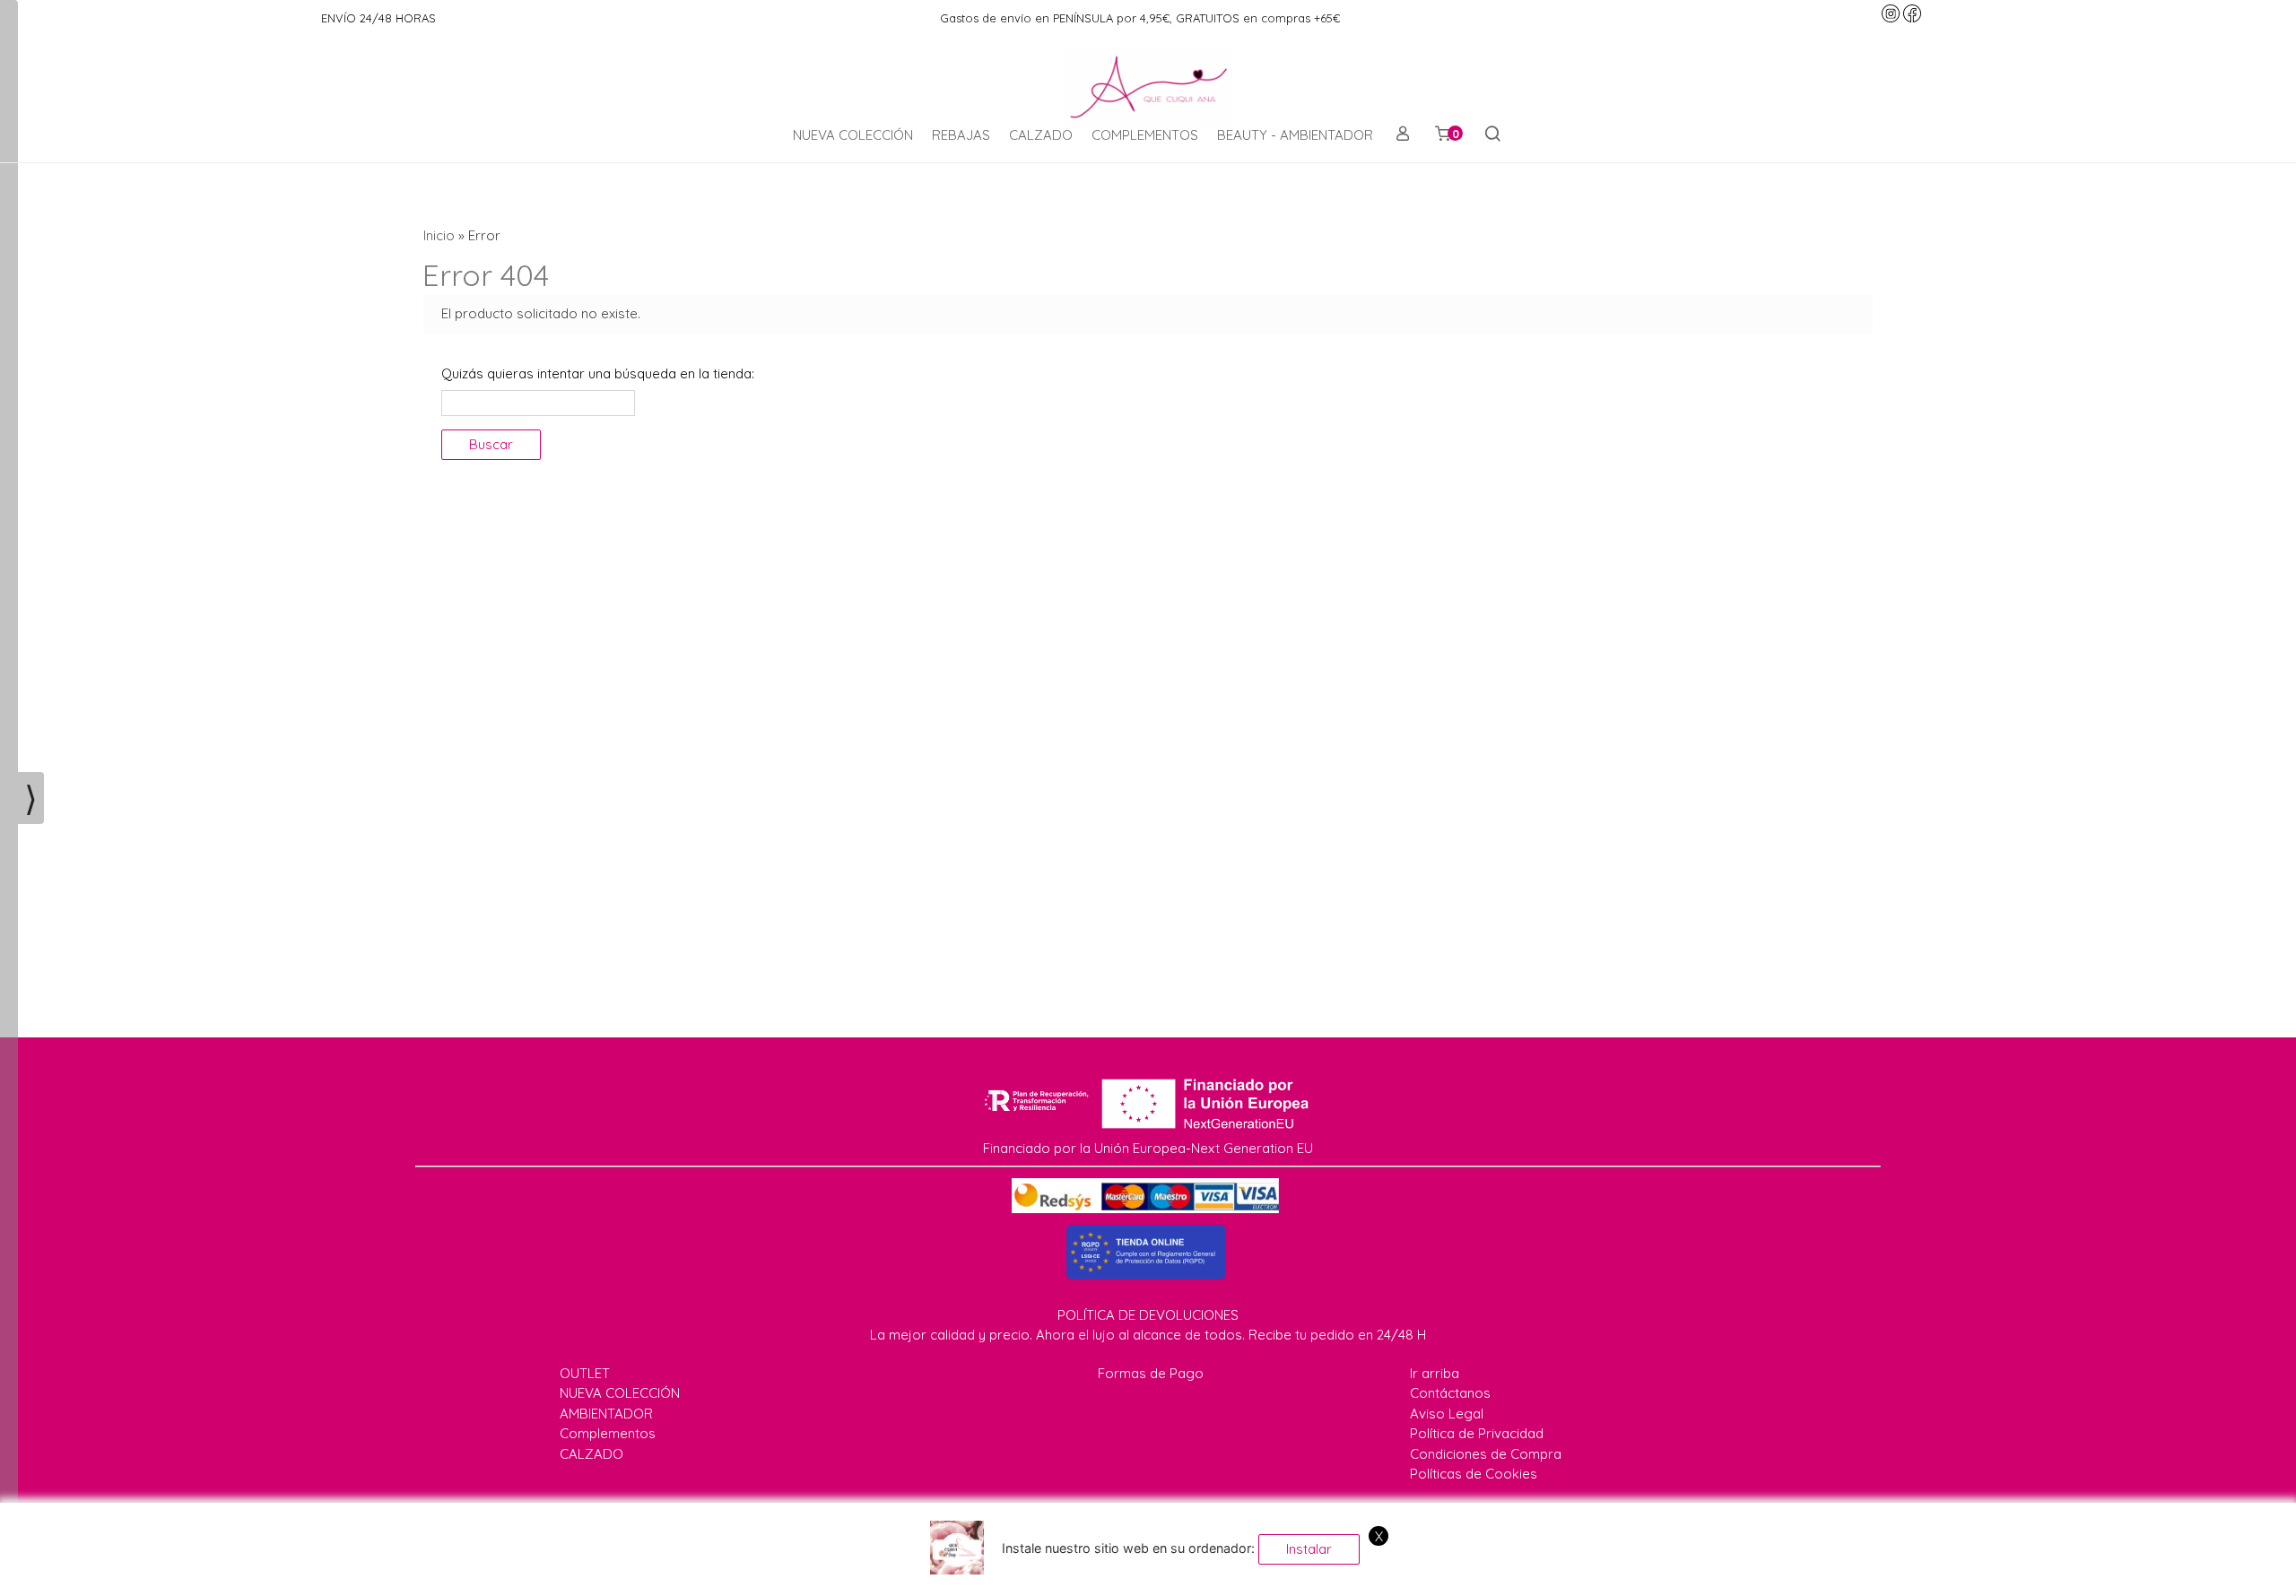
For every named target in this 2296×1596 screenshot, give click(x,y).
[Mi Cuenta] (1402, 135)
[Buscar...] (1492, 135)
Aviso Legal (1447, 1414)
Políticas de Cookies (1474, 1474)
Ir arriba (1435, 1373)
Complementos (608, 1433)
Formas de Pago (1151, 1373)
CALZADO (1041, 135)
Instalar (1309, 1549)
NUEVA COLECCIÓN (853, 135)
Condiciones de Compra (1486, 1454)
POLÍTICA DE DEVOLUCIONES (1148, 1315)
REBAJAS (961, 135)
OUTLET (585, 1373)
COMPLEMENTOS (1145, 135)
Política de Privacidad (1477, 1433)
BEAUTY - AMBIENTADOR (1295, 135)
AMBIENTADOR (606, 1414)
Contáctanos (1450, 1393)
